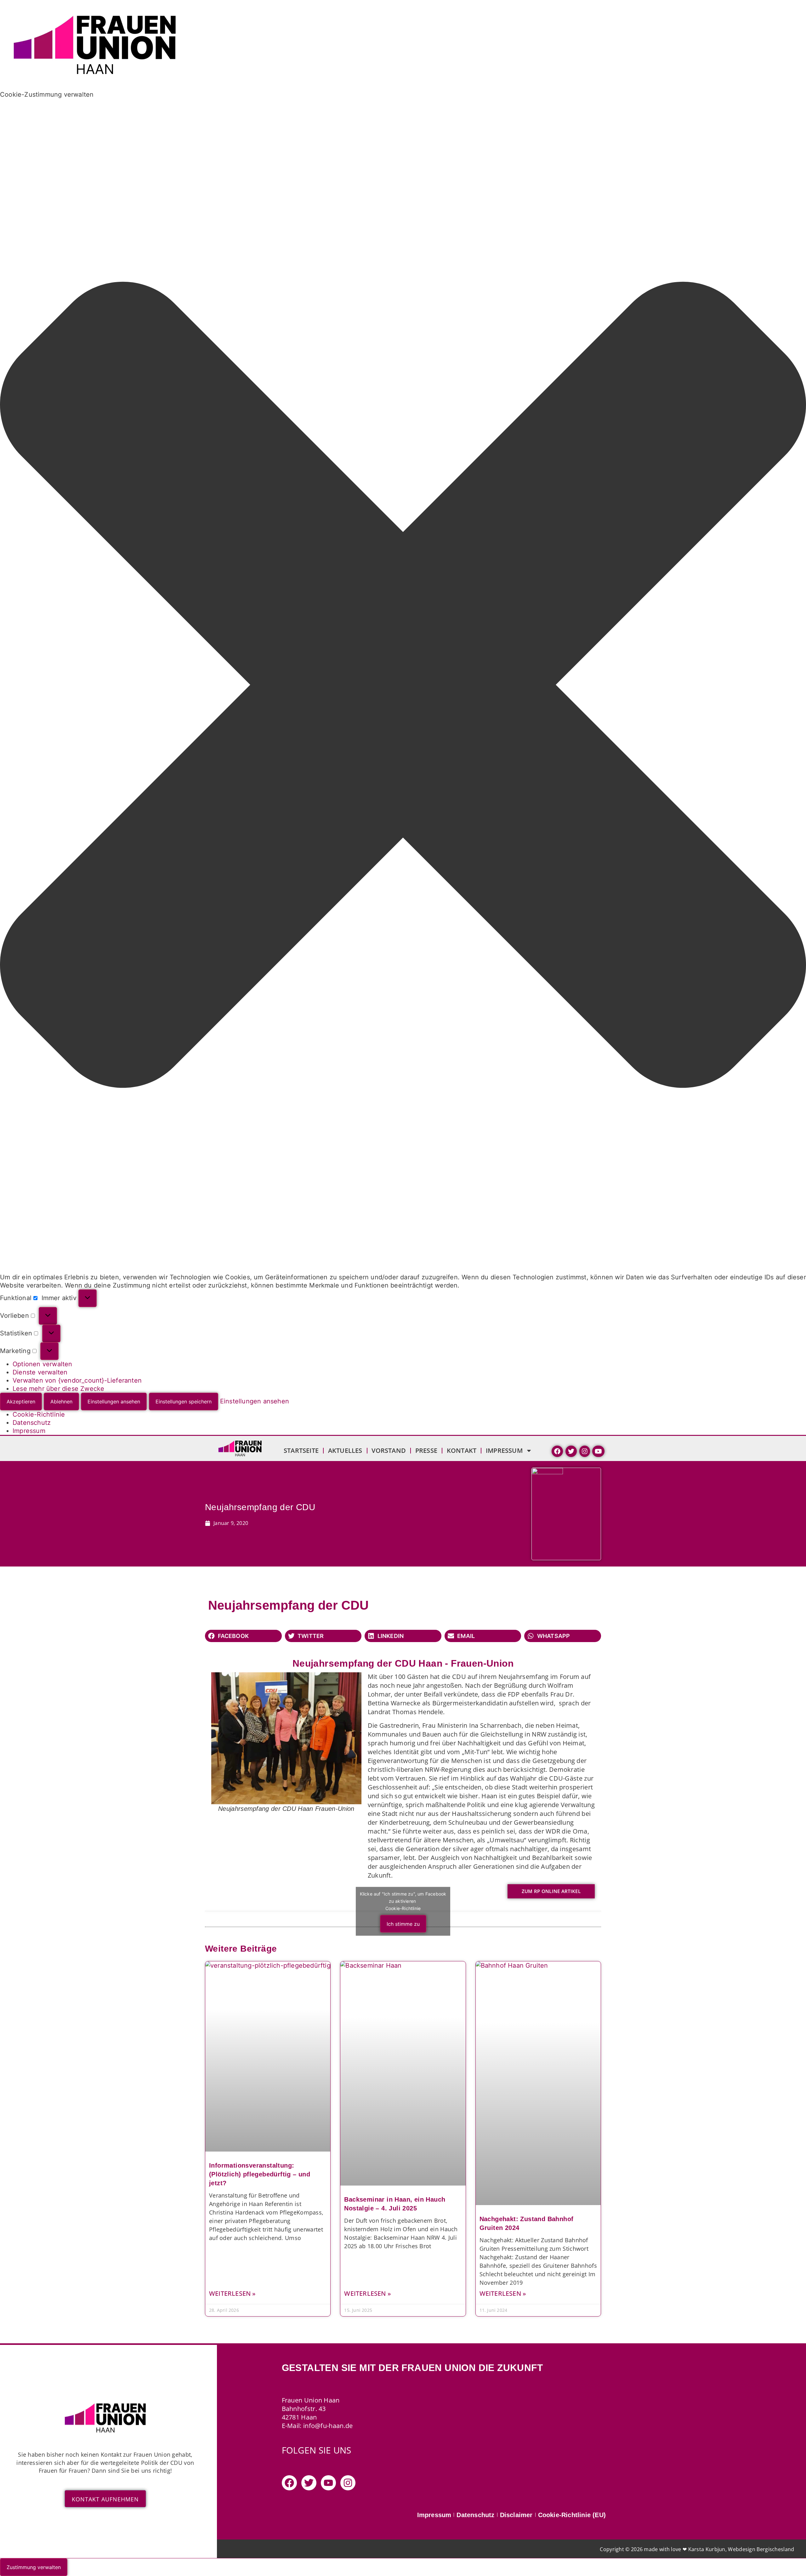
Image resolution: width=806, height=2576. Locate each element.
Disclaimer (516, 2515)
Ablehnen (61, 1402)
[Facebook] (289, 2483)
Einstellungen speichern (184, 1402)
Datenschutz (32, 1423)
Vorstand (389, 1450)
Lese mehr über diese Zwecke (58, 1389)
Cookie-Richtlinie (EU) (572, 2515)
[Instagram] (348, 2483)
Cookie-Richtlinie (39, 1414)
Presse (426, 1450)
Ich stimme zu (403, 1924)
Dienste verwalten (40, 1372)
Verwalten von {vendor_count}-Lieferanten (77, 1380)
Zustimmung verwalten (34, 2567)
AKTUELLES (345, 1450)
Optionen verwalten (43, 1364)
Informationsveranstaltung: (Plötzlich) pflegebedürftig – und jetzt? (260, 2174)
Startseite (301, 1450)
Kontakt (462, 1450)
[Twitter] (309, 2483)
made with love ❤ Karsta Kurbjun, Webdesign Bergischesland (719, 2549)
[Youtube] (328, 2483)
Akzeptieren (21, 1402)
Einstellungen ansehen (114, 1402)
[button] (403, 686)
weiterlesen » (233, 2294)
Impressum (29, 1431)
